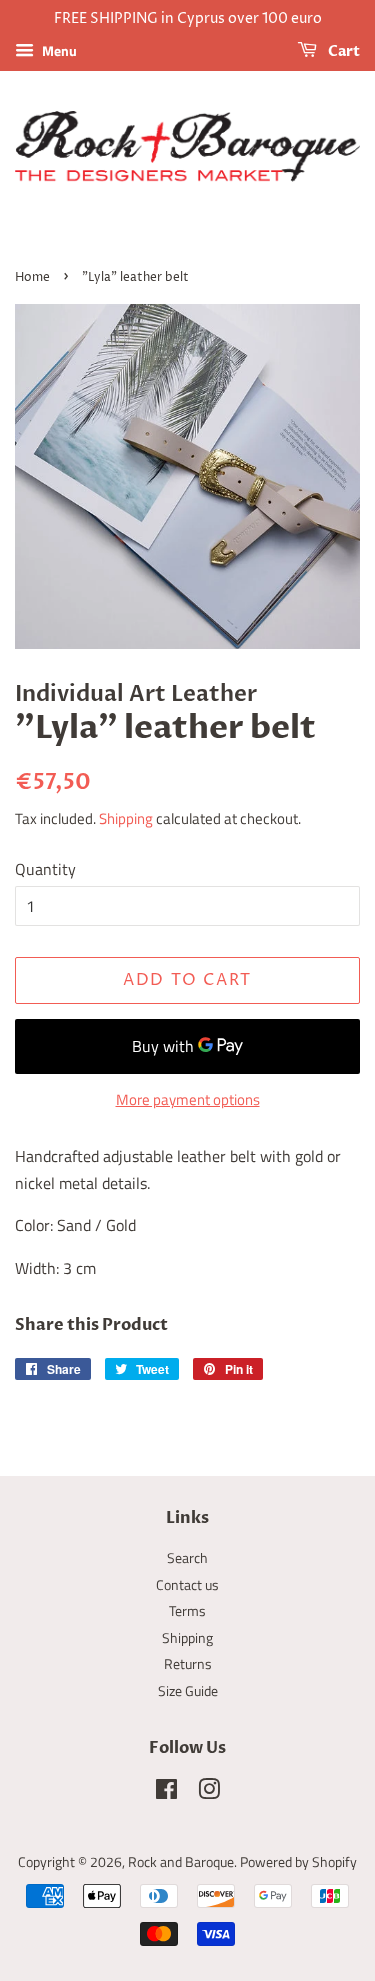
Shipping (126, 818)
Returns (188, 1664)
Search (187, 1558)
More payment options (188, 1099)
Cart (342, 51)
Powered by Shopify (298, 1862)
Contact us (187, 1585)
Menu (58, 50)
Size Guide (188, 1691)
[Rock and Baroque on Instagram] (209, 1793)
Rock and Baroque (181, 1862)
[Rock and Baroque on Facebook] (166, 1793)
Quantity (45, 869)
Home (32, 277)
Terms (187, 1611)
